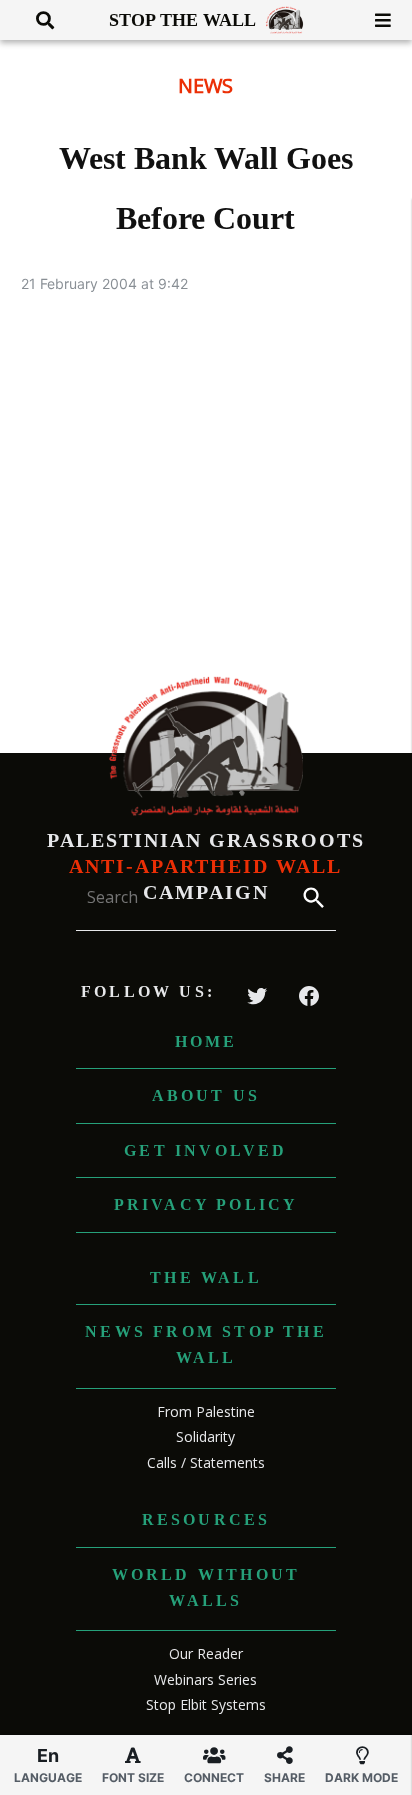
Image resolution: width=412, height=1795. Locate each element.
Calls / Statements (206, 1462)
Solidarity (205, 1436)
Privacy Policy (206, 1204)
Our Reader (206, 1653)
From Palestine (206, 1411)
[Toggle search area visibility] (37, 20)
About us (206, 1095)
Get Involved (205, 1150)
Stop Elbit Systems (206, 1704)
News (205, 85)
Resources (206, 1519)
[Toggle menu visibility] (375, 20)
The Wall (206, 1277)
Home (206, 1041)
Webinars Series (205, 1679)
